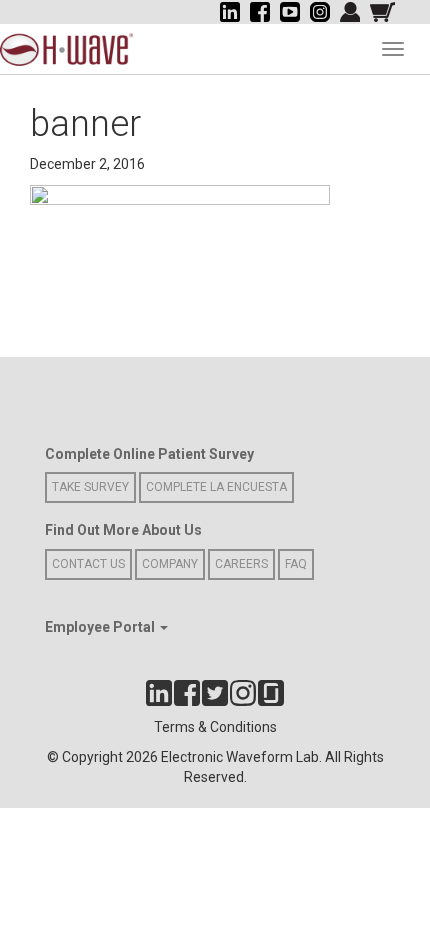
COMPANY (170, 564)
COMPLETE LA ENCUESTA (216, 487)
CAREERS (241, 564)
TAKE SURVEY (90, 487)
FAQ (296, 564)
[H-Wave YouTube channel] (290, 12)
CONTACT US (88, 564)
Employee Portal (101, 627)
